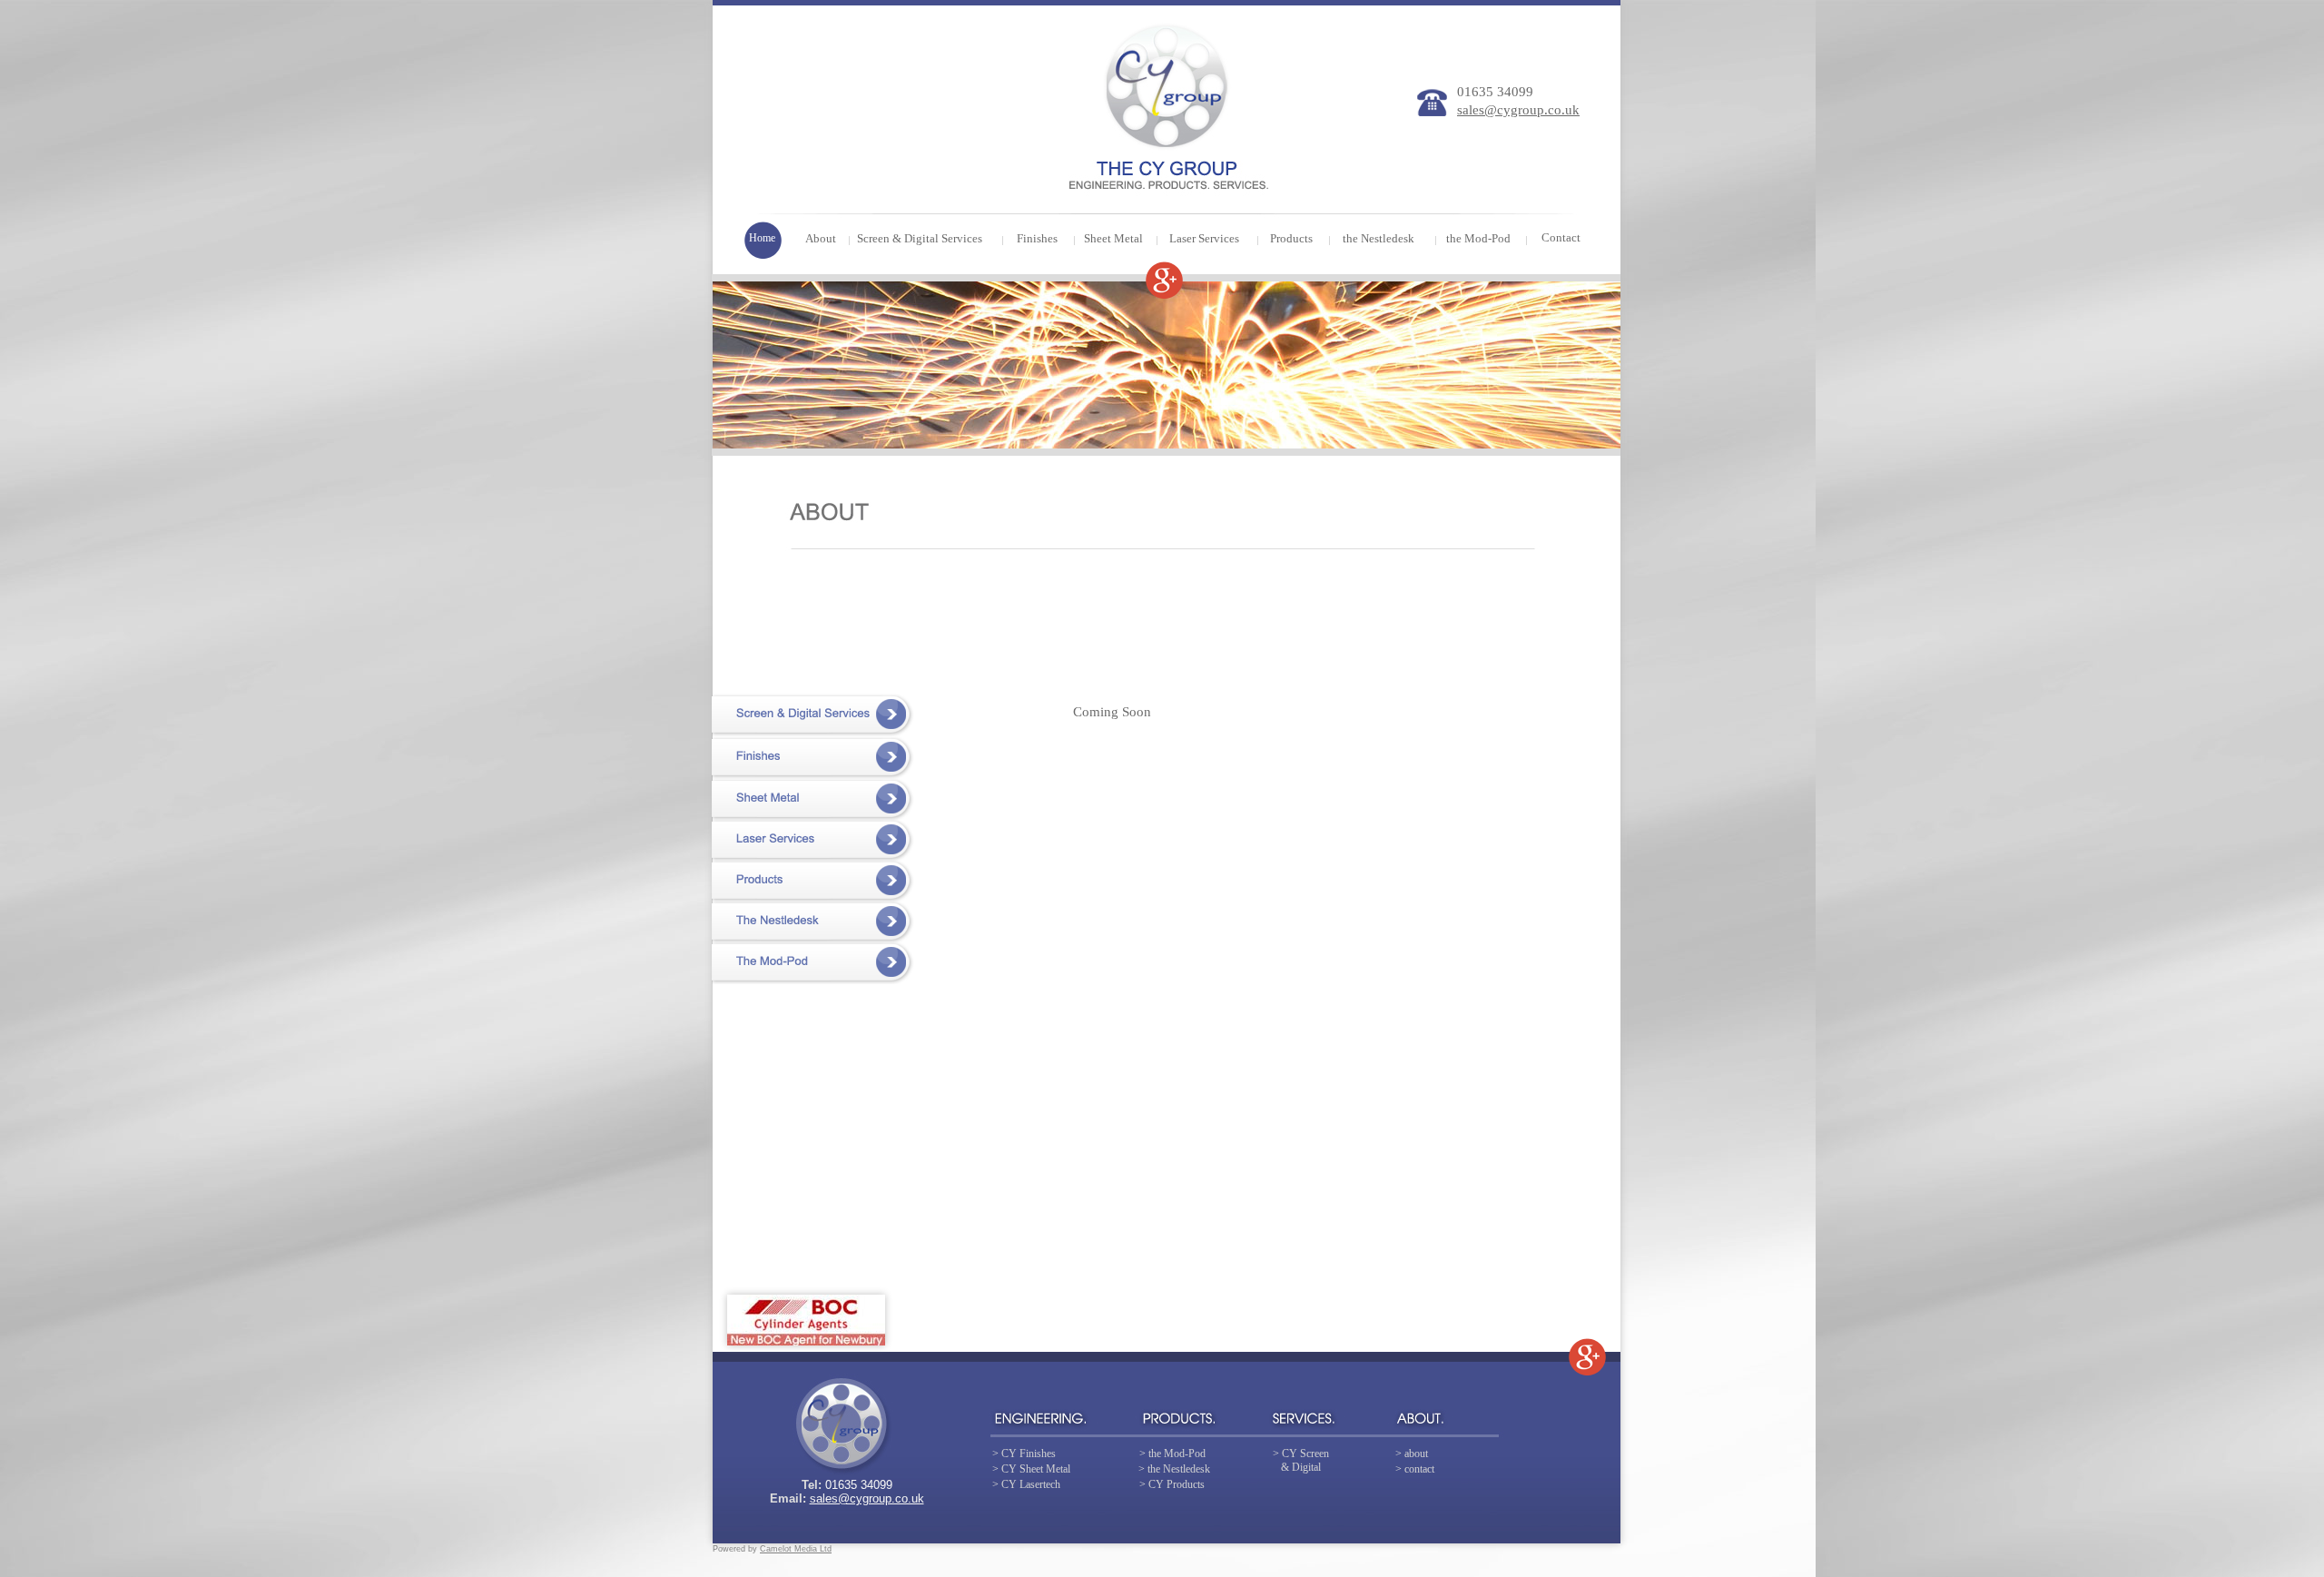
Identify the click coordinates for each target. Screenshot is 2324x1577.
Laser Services (1204, 238)
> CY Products (1172, 1484)
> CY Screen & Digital (1301, 1460)
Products (1291, 238)
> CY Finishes (1024, 1454)
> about (1412, 1454)
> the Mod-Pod (1172, 1454)
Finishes (1037, 238)
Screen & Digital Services (920, 238)
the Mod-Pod (1478, 238)
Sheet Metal (1113, 238)
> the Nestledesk (1174, 1469)
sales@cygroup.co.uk (867, 1498)
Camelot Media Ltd (796, 1549)
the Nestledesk (1379, 238)
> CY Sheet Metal (1031, 1469)
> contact (1415, 1469)
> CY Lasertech (1026, 1484)
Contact (1561, 237)
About (821, 238)
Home (762, 238)
